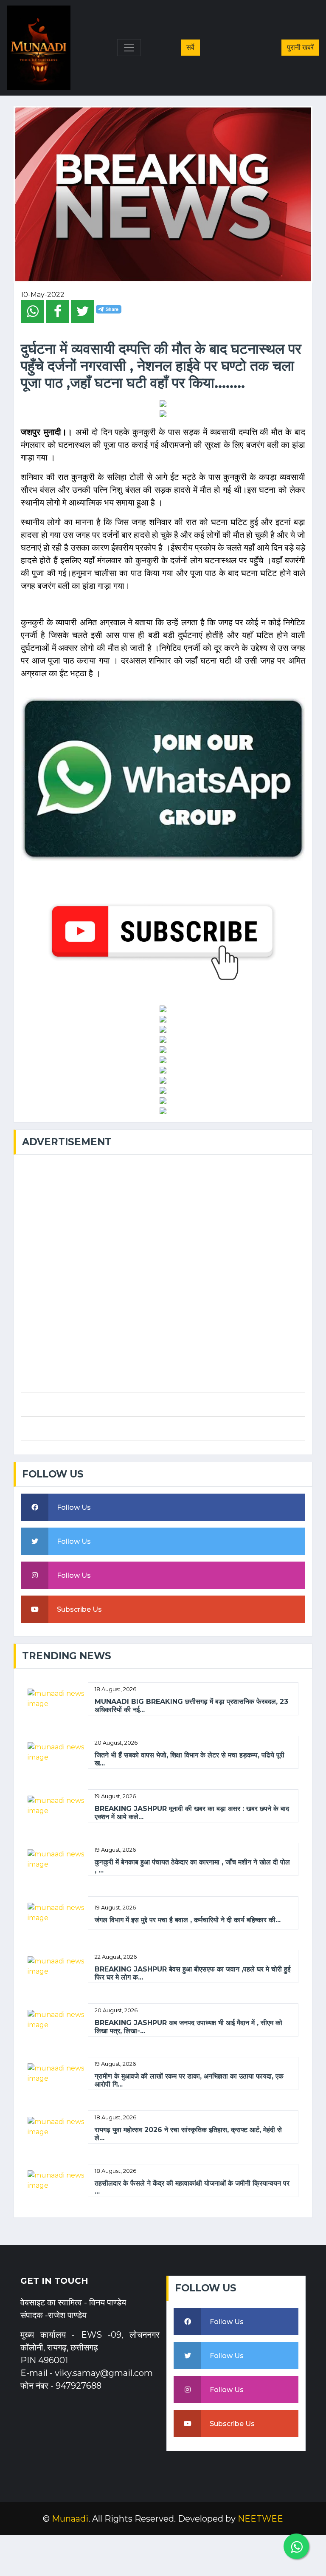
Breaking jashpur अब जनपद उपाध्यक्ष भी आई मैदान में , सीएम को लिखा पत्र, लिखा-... (188, 2027)
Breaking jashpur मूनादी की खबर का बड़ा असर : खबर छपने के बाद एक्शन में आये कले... (192, 1813)
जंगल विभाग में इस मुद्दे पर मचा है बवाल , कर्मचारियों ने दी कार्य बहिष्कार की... (188, 1920)
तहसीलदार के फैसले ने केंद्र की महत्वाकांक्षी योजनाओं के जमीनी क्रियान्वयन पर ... (192, 2187)
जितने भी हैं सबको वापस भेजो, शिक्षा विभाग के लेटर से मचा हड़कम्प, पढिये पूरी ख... (190, 1759)
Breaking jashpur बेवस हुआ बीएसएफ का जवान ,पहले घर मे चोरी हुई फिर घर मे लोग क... (193, 1973)
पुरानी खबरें (300, 47)
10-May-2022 (43, 295)
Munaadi (70, 2519)
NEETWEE (260, 2519)
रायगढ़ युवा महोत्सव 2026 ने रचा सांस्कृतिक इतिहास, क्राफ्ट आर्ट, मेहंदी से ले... (188, 2134)
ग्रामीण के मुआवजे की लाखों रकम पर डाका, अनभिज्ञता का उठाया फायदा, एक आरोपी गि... (189, 2080)
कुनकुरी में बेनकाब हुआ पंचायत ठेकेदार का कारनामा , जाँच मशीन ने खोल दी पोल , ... (192, 1866)
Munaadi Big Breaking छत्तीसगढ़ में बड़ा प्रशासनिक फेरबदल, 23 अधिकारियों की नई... (191, 1706)
